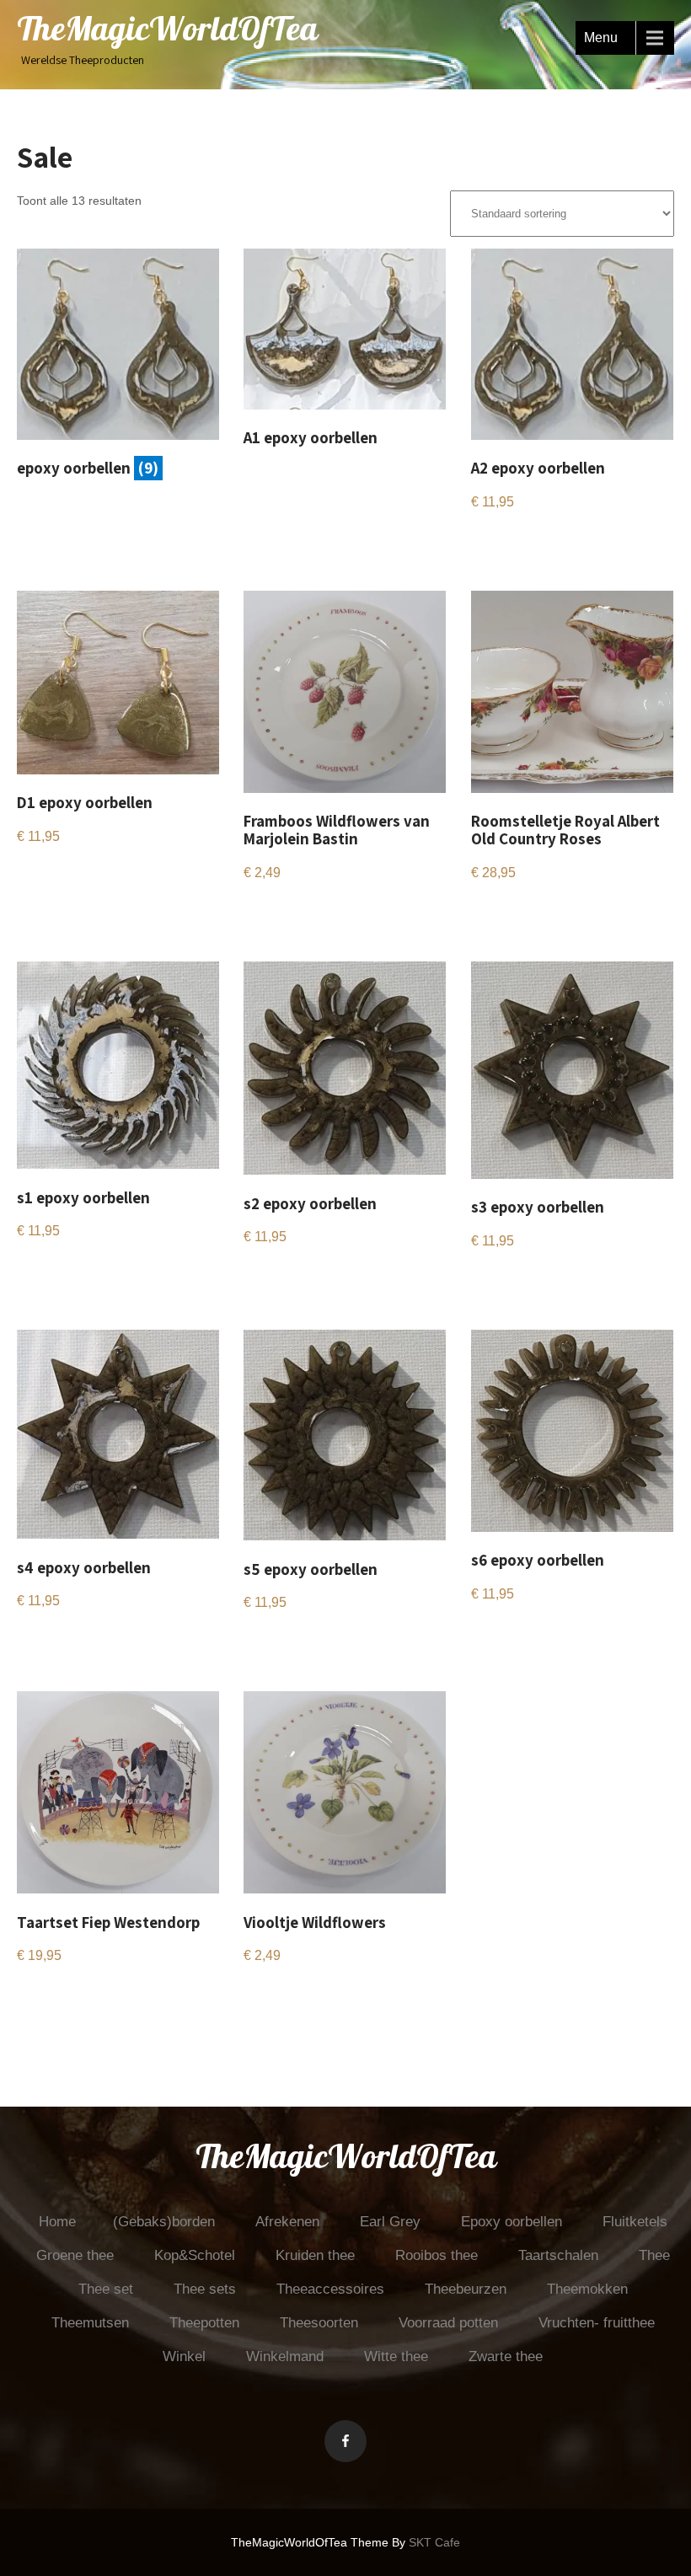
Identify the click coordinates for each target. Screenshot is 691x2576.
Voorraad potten (448, 2323)
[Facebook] (345, 2441)
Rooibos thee (437, 2255)
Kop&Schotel (195, 2255)
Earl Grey (390, 2222)
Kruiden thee (315, 2255)
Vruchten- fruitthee (597, 2323)
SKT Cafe (434, 2542)
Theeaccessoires (330, 2289)
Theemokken (587, 2289)
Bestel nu (283, 479)
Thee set (106, 2289)
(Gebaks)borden (164, 2222)
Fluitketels (635, 2222)
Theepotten (204, 2323)
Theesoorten (319, 2323)
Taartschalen (558, 2255)
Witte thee (396, 2356)
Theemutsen (90, 2323)
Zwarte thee (506, 2356)
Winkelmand (285, 2356)
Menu (601, 37)
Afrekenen (287, 2222)
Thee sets (205, 2289)
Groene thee (75, 2255)
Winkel (184, 2356)
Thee (654, 2255)
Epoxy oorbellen (512, 2222)
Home (57, 2222)
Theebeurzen (466, 2289)
